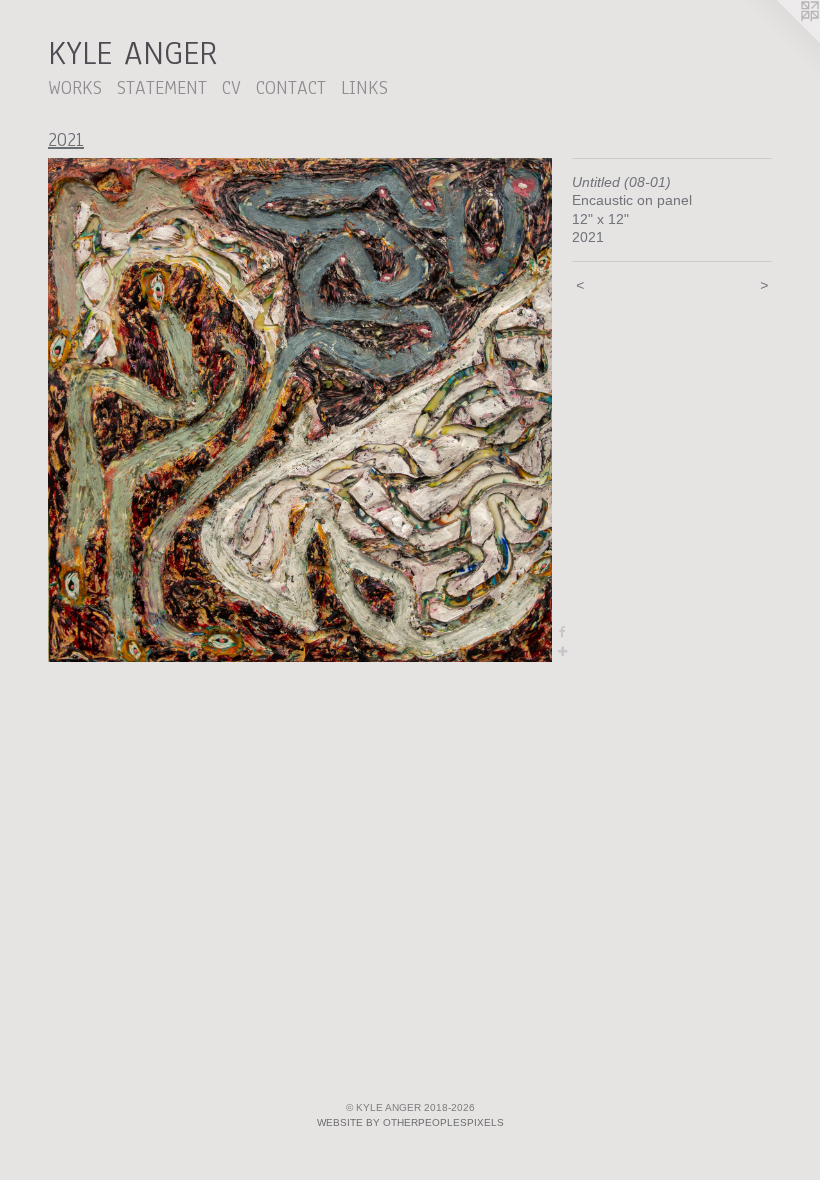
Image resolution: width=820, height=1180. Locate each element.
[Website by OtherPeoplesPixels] (780, 40)
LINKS (364, 88)
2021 (66, 140)
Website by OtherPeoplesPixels (410, 1122)
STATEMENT (162, 88)
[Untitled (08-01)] (300, 410)
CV (231, 88)
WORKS (75, 88)
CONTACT (291, 88)
